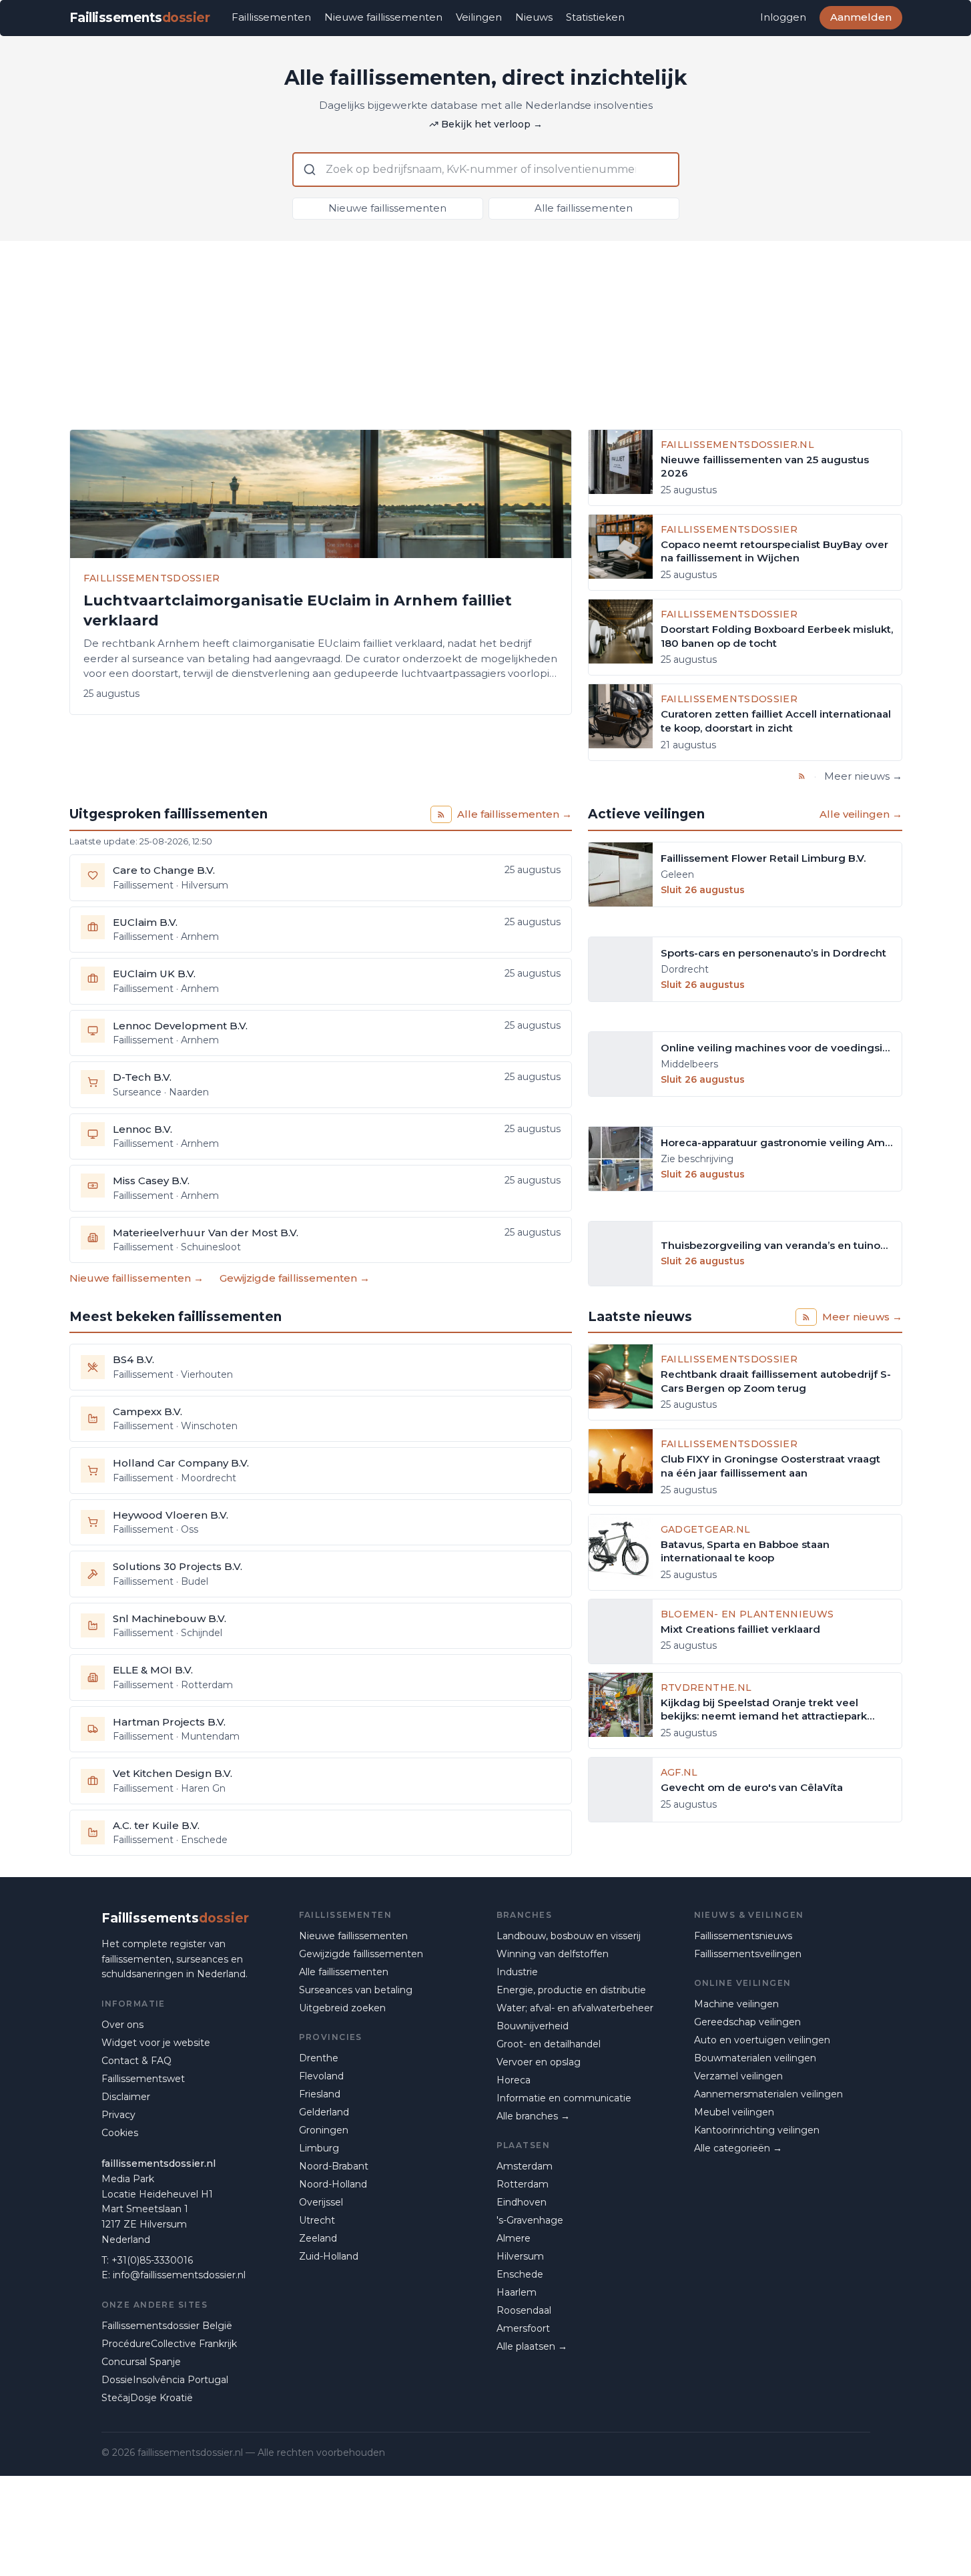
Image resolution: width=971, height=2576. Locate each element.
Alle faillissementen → (515, 814)
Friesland (320, 2094)
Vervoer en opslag (539, 2062)
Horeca (514, 2080)
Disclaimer (126, 2097)
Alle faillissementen (584, 208)
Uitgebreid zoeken (342, 2008)
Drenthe (319, 2058)
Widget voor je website (156, 2043)
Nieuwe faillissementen (383, 17)
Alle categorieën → (738, 2148)
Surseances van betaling (356, 1990)
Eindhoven (522, 2202)
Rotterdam (523, 2184)
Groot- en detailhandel (549, 2044)
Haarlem (517, 2292)
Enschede (520, 2274)
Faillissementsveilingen (748, 1954)
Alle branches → (533, 2116)
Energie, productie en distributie (571, 1990)
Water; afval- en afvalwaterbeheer (575, 2008)
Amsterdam (525, 2166)
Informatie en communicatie (564, 2098)
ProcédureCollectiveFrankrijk (169, 2344)
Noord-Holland (333, 2184)
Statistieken (595, 17)
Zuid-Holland (329, 2256)
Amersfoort (523, 2328)
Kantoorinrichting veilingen (757, 2130)
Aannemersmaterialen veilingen (768, 2094)
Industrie (517, 1972)
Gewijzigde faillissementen (361, 1954)
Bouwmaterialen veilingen (755, 2058)
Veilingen (479, 17)
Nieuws (534, 17)
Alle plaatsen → (532, 2346)
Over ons (122, 2025)
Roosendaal (524, 2310)
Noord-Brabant (334, 2166)
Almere (514, 2238)
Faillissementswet (143, 2079)
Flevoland (321, 2076)
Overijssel (321, 2202)
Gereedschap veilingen (747, 2022)
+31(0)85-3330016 (152, 2260)
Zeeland (318, 2238)
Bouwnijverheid (533, 2026)
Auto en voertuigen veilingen (762, 2040)
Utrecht (317, 2220)
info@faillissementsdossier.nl (179, 2275)
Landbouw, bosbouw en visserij (569, 1936)
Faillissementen (271, 17)
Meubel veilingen (734, 2112)
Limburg (319, 2148)
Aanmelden (861, 17)
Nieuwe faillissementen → (136, 1278)
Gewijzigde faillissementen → (295, 1278)
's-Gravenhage (530, 2220)
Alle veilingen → (861, 814)
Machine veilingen (736, 2004)
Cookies (120, 2133)
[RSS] (802, 776)
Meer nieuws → (863, 776)
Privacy (118, 2115)
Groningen (324, 2130)
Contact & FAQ (136, 2061)
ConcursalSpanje (141, 2362)
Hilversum (520, 2256)
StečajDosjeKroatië (147, 2398)
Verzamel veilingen (738, 2076)
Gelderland (324, 2112)
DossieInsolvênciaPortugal (165, 2380)
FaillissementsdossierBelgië (167, 2326)
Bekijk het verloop (492, 124)
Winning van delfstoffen (553, 1954)
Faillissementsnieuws (743, 1936)
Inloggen (783, 17)
